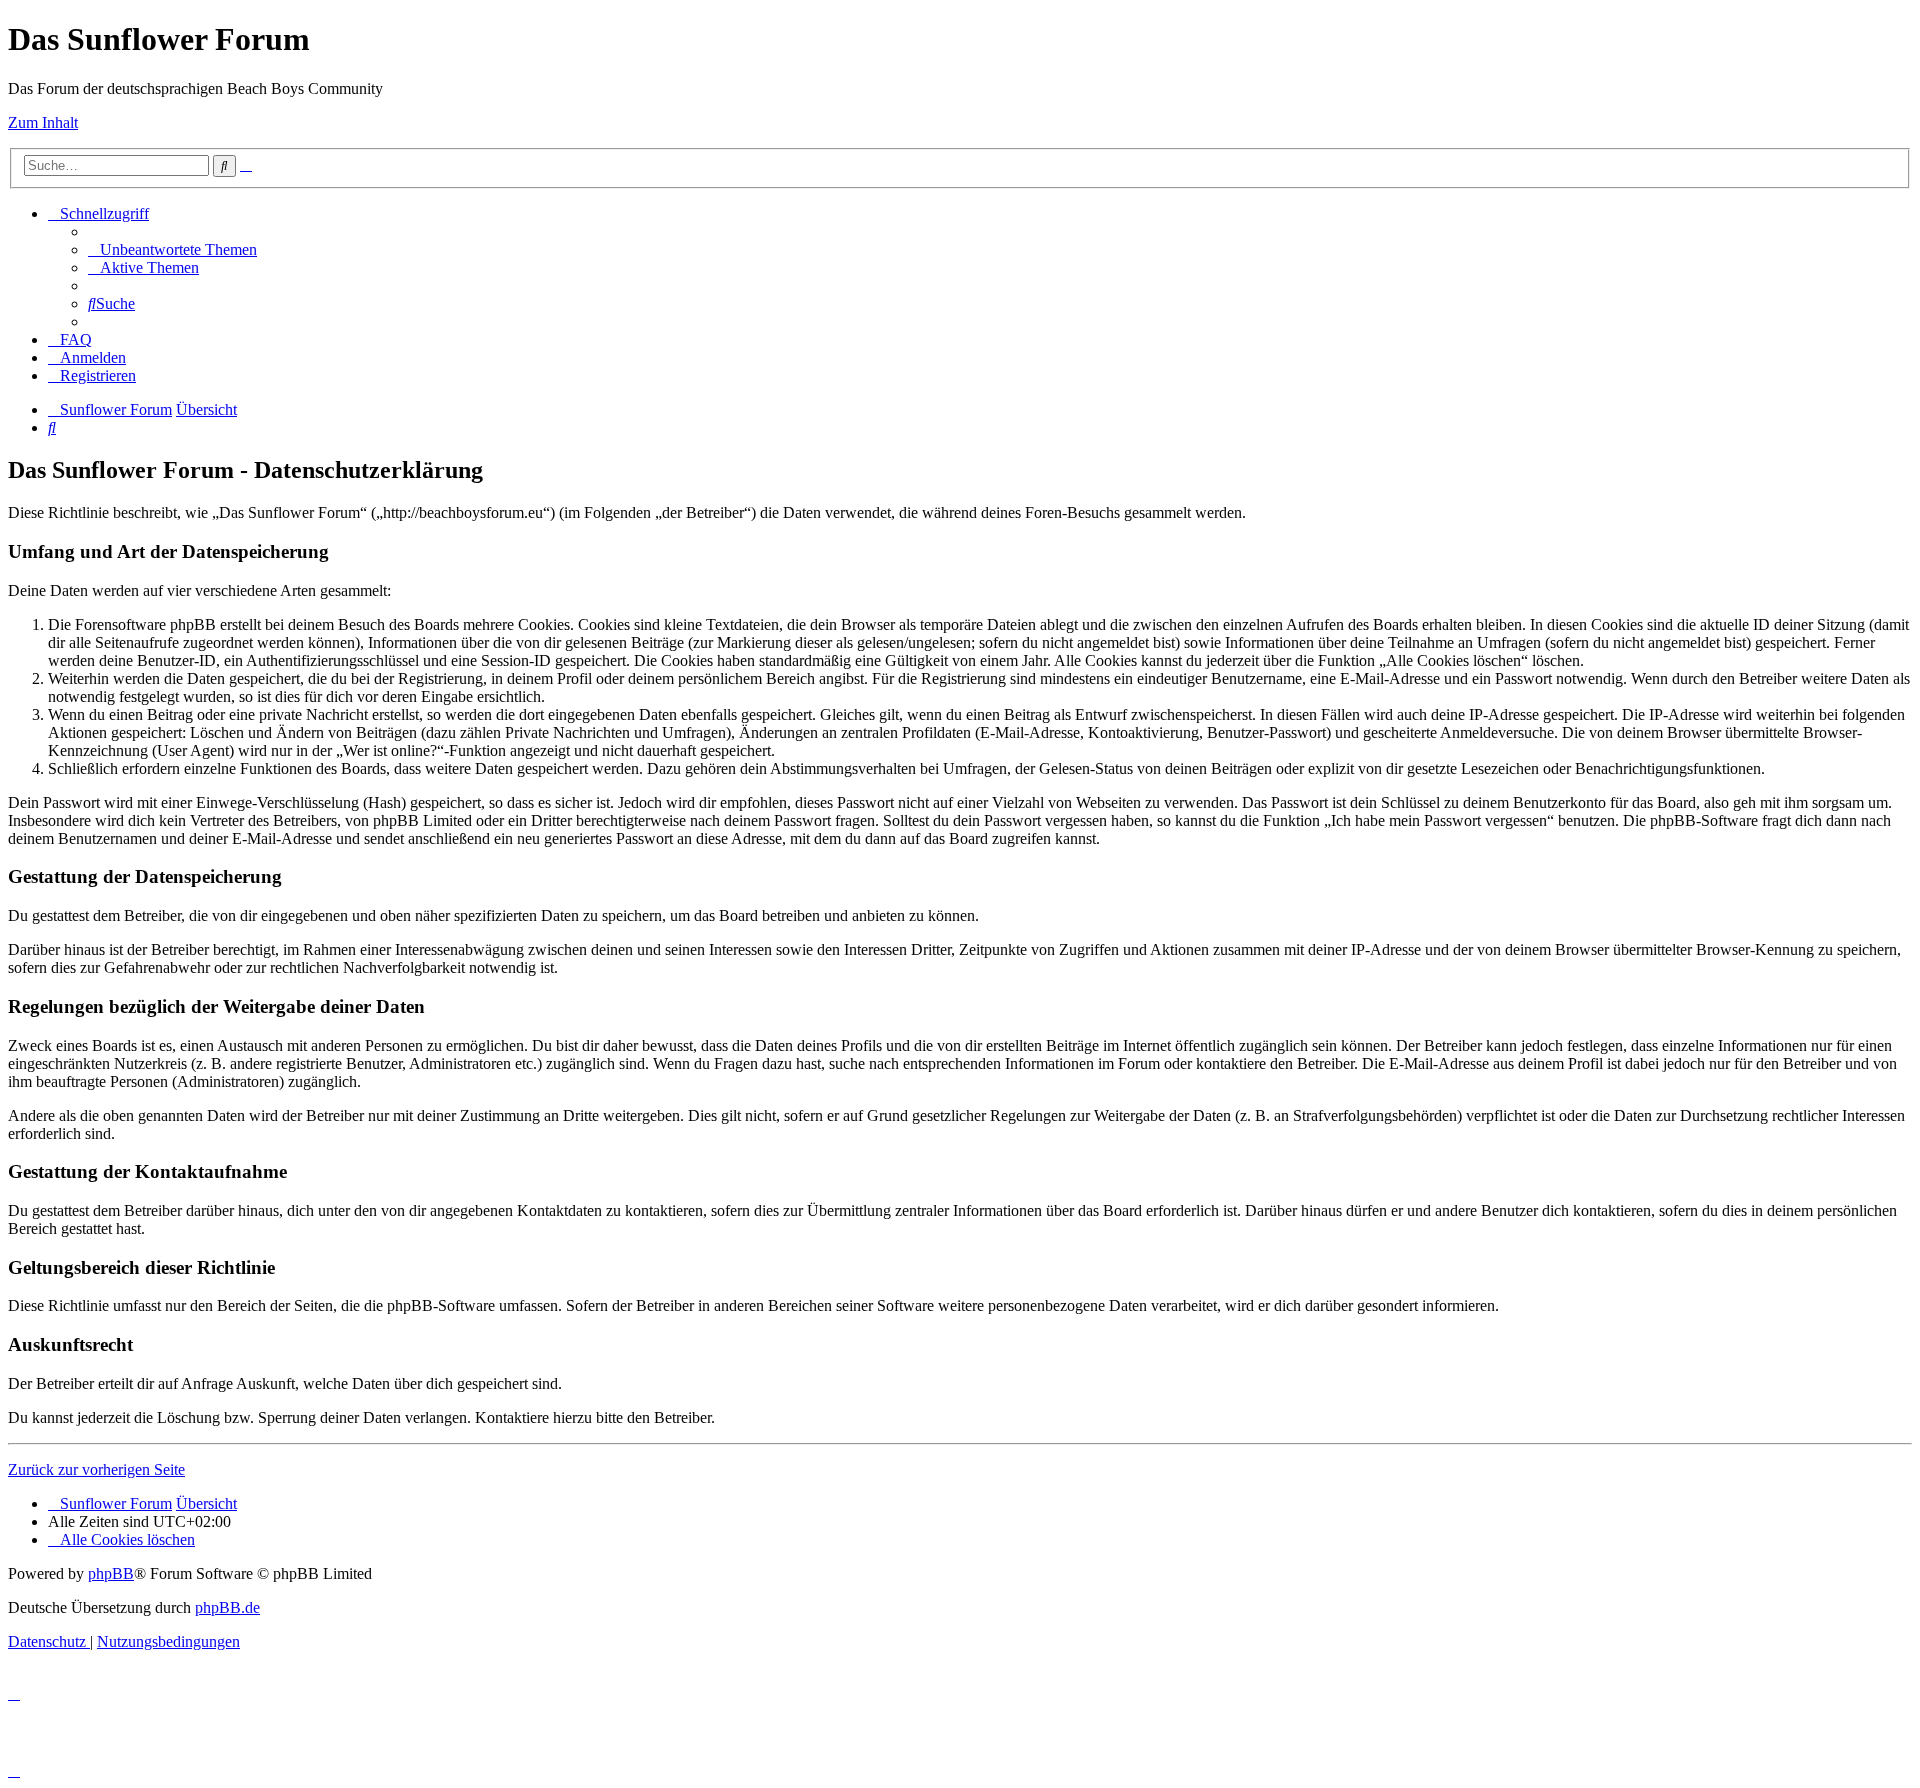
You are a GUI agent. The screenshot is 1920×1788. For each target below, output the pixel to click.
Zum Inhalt (43, 122)
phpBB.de (227, 1607)
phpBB (111, 1573)
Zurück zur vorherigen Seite (96, 1469)
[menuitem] (172, 249)
